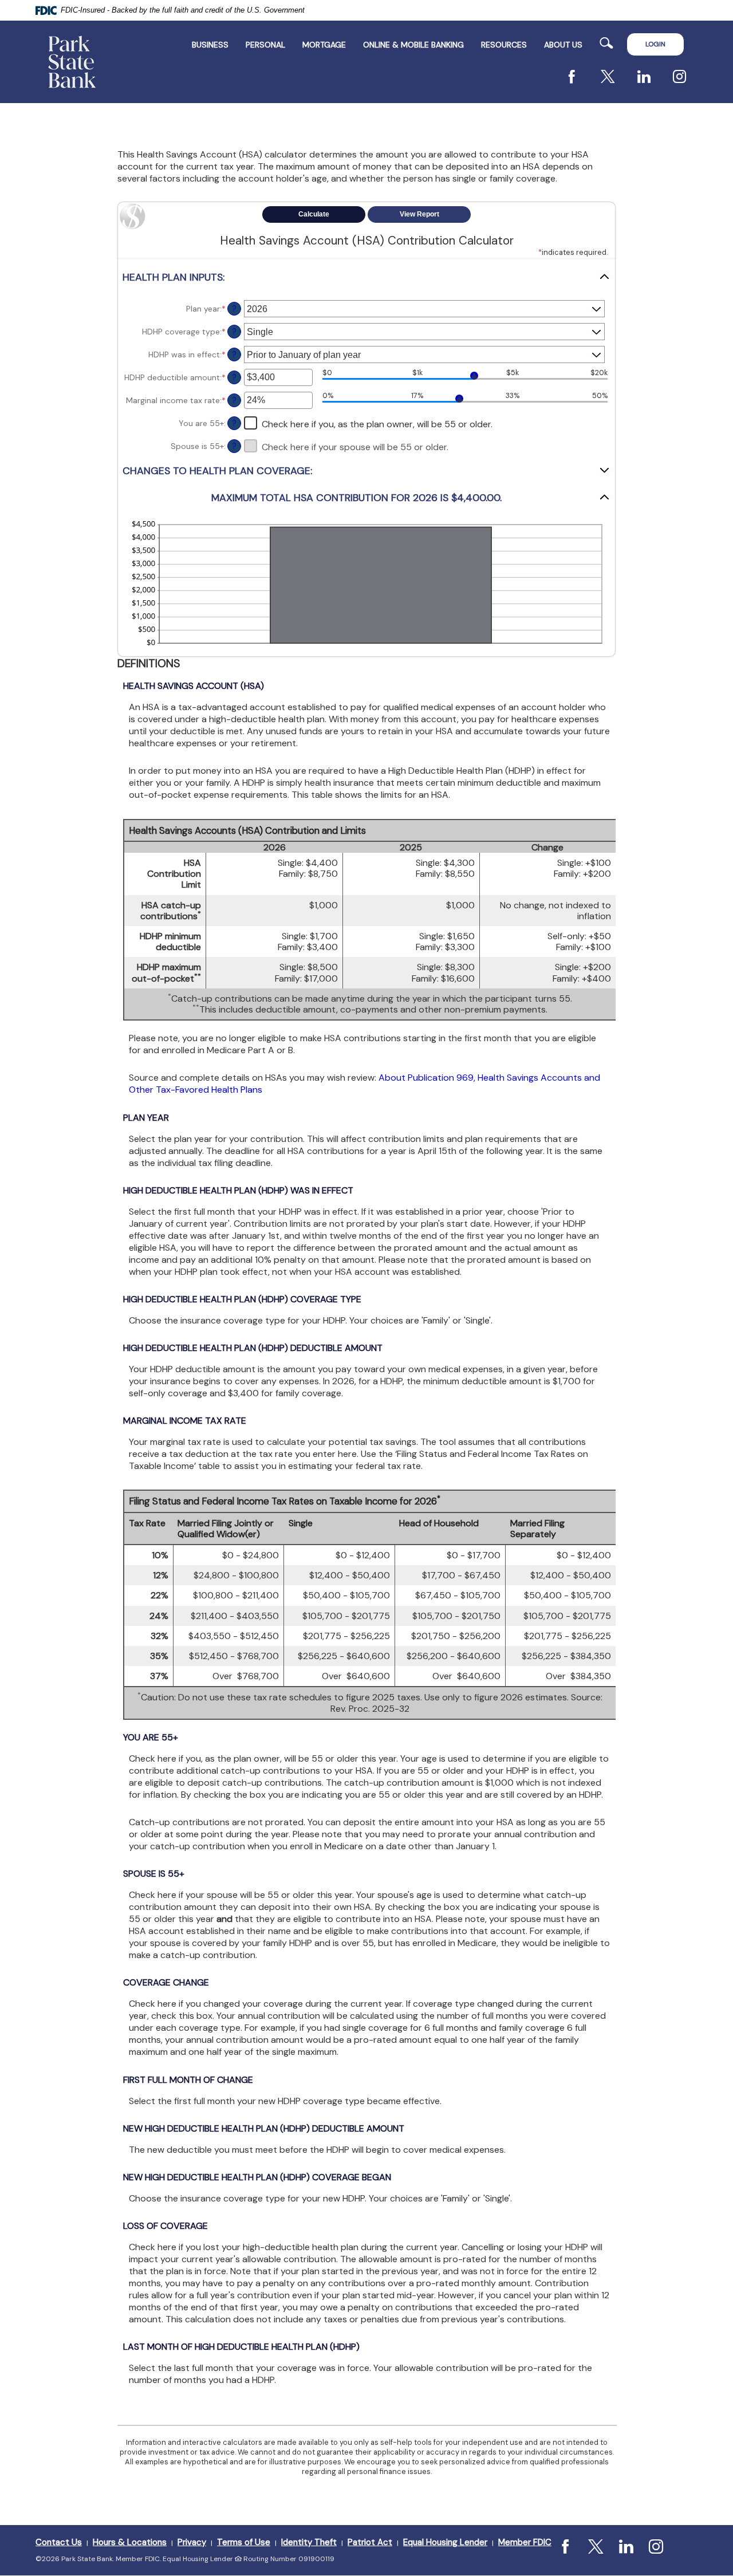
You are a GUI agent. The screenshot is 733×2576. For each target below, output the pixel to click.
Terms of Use (244, 2542)
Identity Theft (309, 2542)
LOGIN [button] (655, 44)
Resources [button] (504, 45)
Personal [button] (265, 45)
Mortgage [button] (324, 45)
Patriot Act (370, 2542)
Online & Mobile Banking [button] (413, 45)
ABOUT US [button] (563, 45)
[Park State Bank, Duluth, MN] (72, 62)
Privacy (192, 2542)
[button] (366, 277)
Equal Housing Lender (445, 2542)
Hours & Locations (130, 2542)
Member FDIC (525, 2542)
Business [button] (210, 45)
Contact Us (59, 2542)
